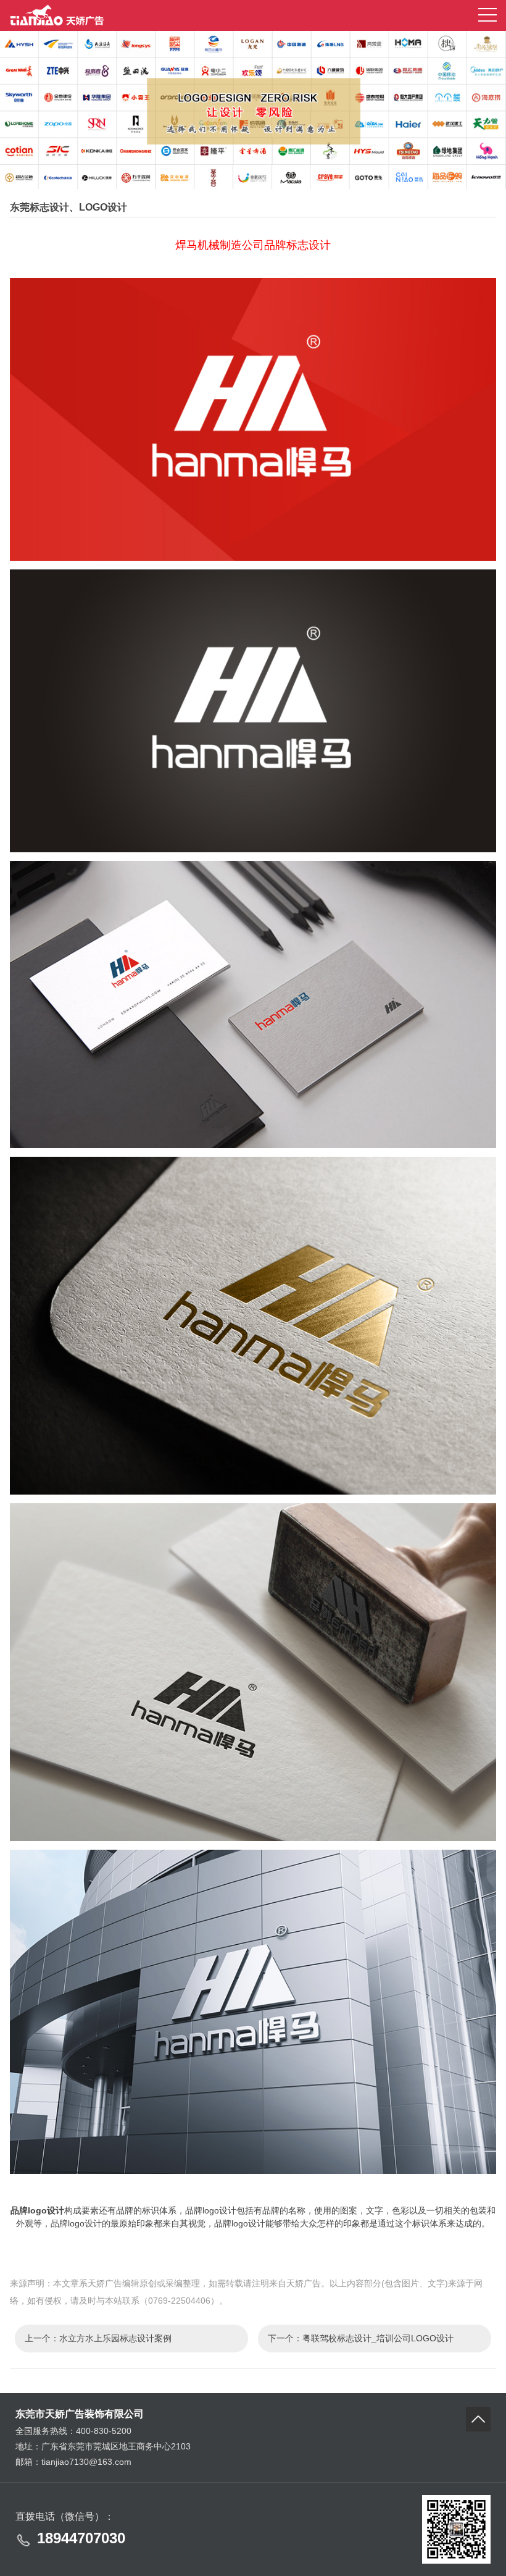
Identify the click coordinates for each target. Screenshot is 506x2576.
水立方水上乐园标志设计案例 (115, 2338)
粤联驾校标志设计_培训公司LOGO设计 (378, 2338)
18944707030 (81, 2538)
